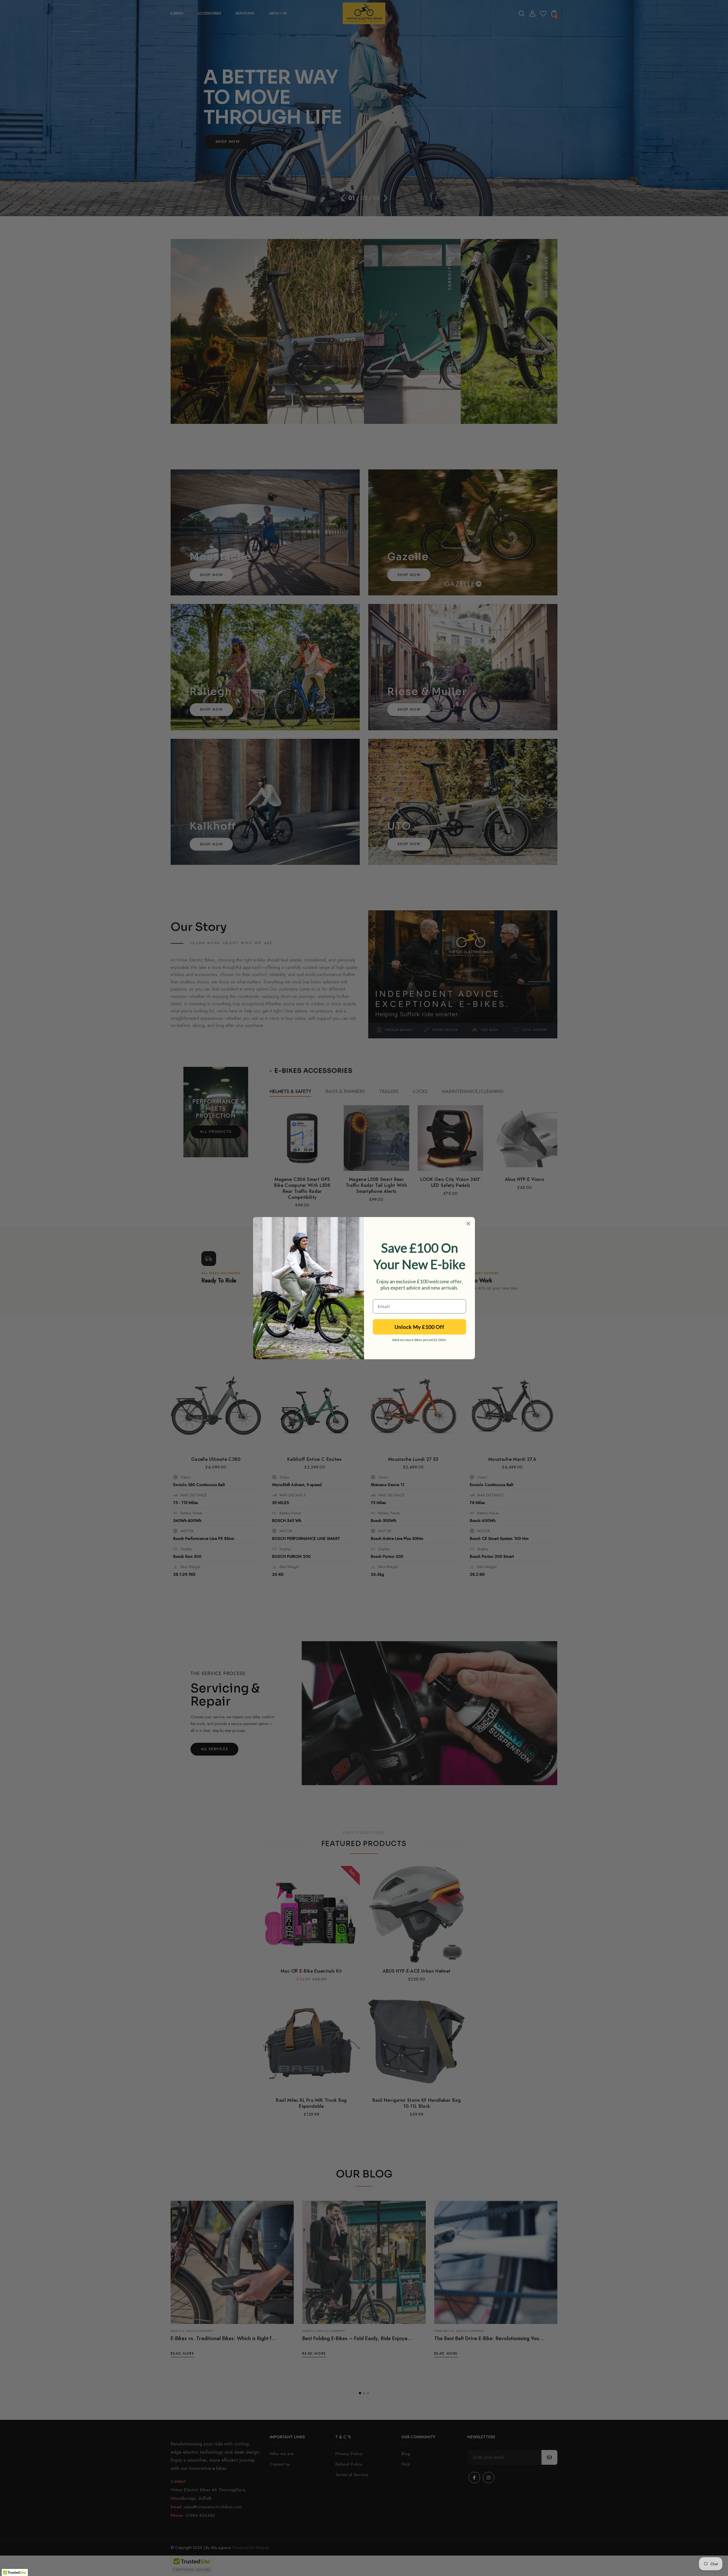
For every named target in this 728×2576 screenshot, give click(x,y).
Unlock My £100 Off (420, 1327)
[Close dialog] (468, 1224)
